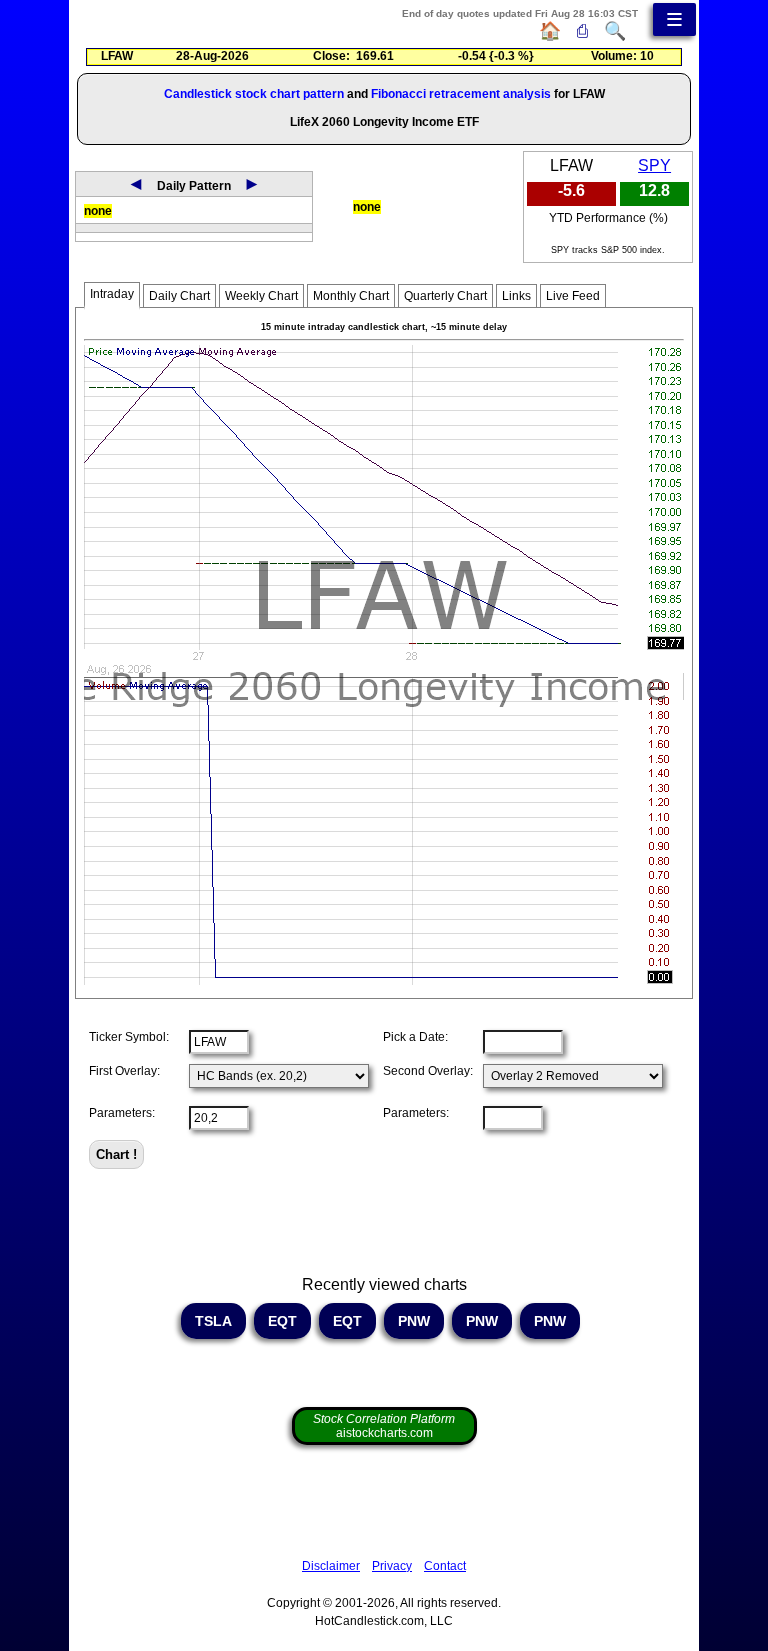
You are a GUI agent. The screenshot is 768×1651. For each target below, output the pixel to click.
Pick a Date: (415, 1037)
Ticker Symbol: (129, 1037)
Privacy (392, 1566)
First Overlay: (124, 1071)
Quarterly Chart (445, 296)
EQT (282, 1321)
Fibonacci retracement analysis (461, 94)
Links (516, 296)
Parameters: (122, 1113)
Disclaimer (331, 1566)
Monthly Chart (351, 296)
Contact (445, 1566)
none (98, 211)
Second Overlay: (428, 1071)
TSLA (213, 1321)
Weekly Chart (261, 296)
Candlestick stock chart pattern (254, 94)
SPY (654, 165)
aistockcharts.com (384, 1426)
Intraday (112, 294)
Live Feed (573, 296)
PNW (414, 1321)
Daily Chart (179, 296)
